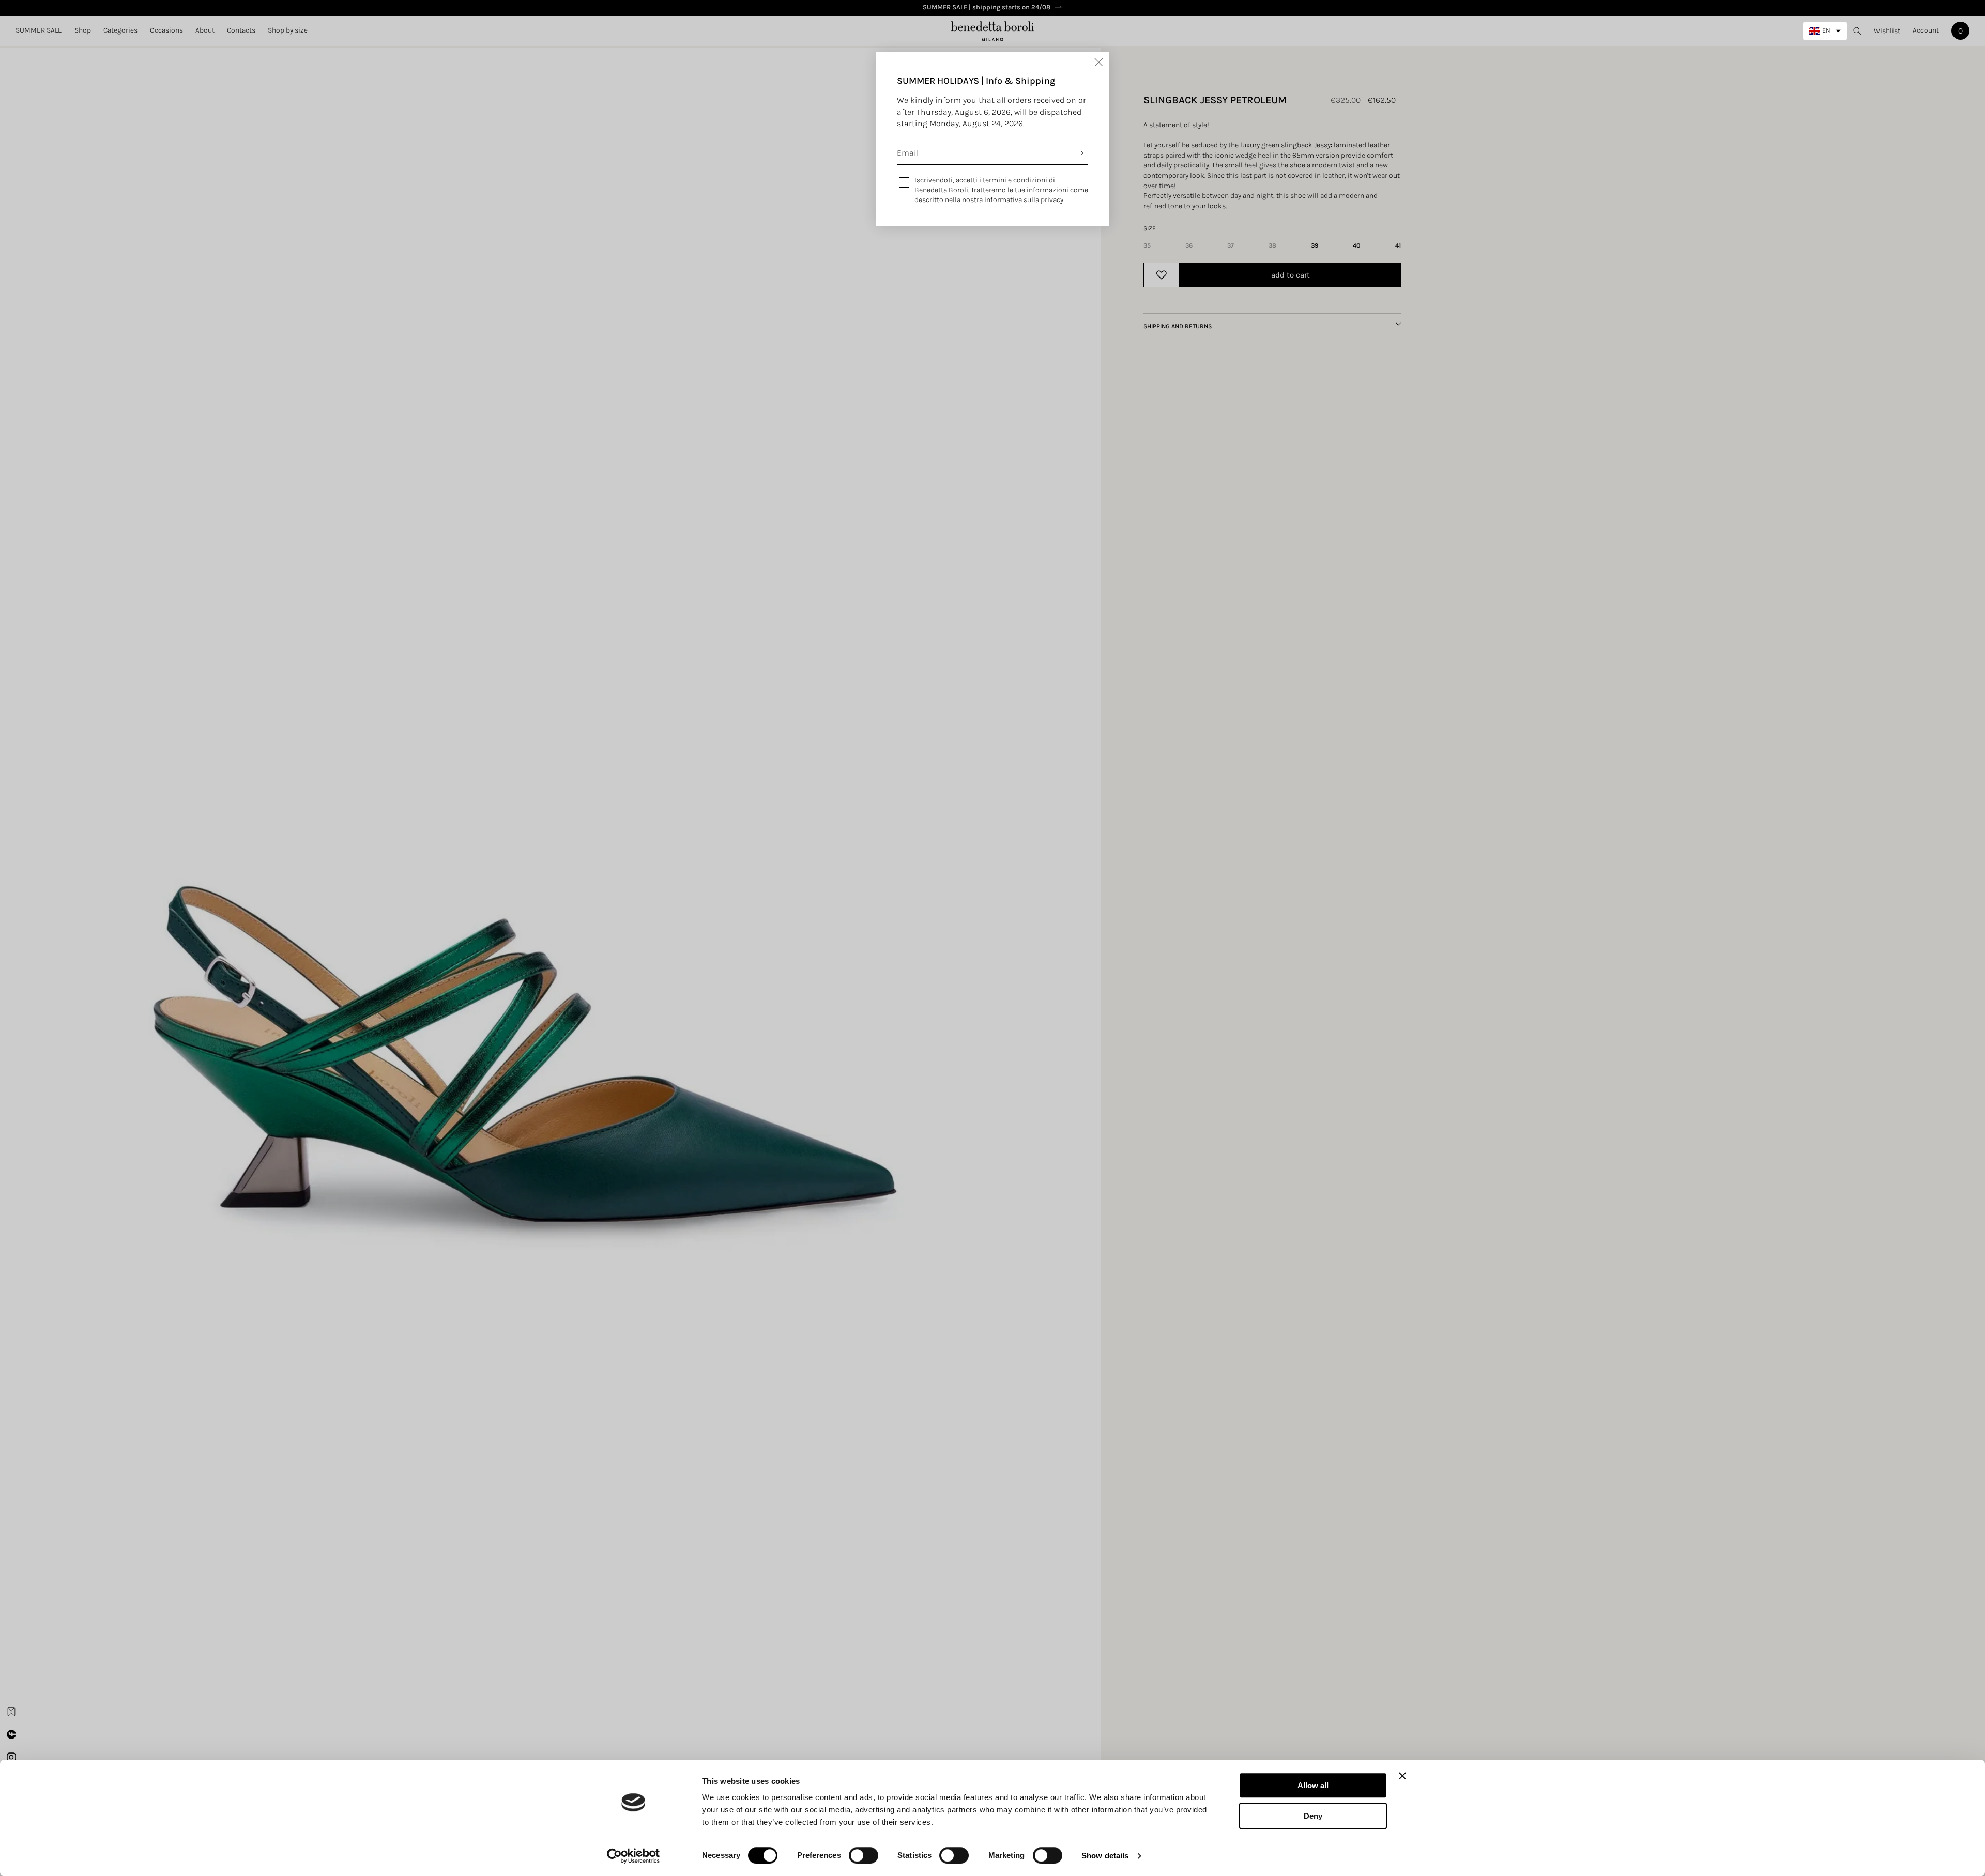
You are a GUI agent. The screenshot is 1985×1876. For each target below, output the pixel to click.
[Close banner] (1402, 1776)
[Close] (1098, 62)
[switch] (864, 1855)
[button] (83, 30)
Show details (1105, 1856)
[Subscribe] (1076, 153)
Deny (1313, 1816)
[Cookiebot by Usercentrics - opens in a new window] (633, 1856)
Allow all (1313, 1785)
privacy (1052, 200)
